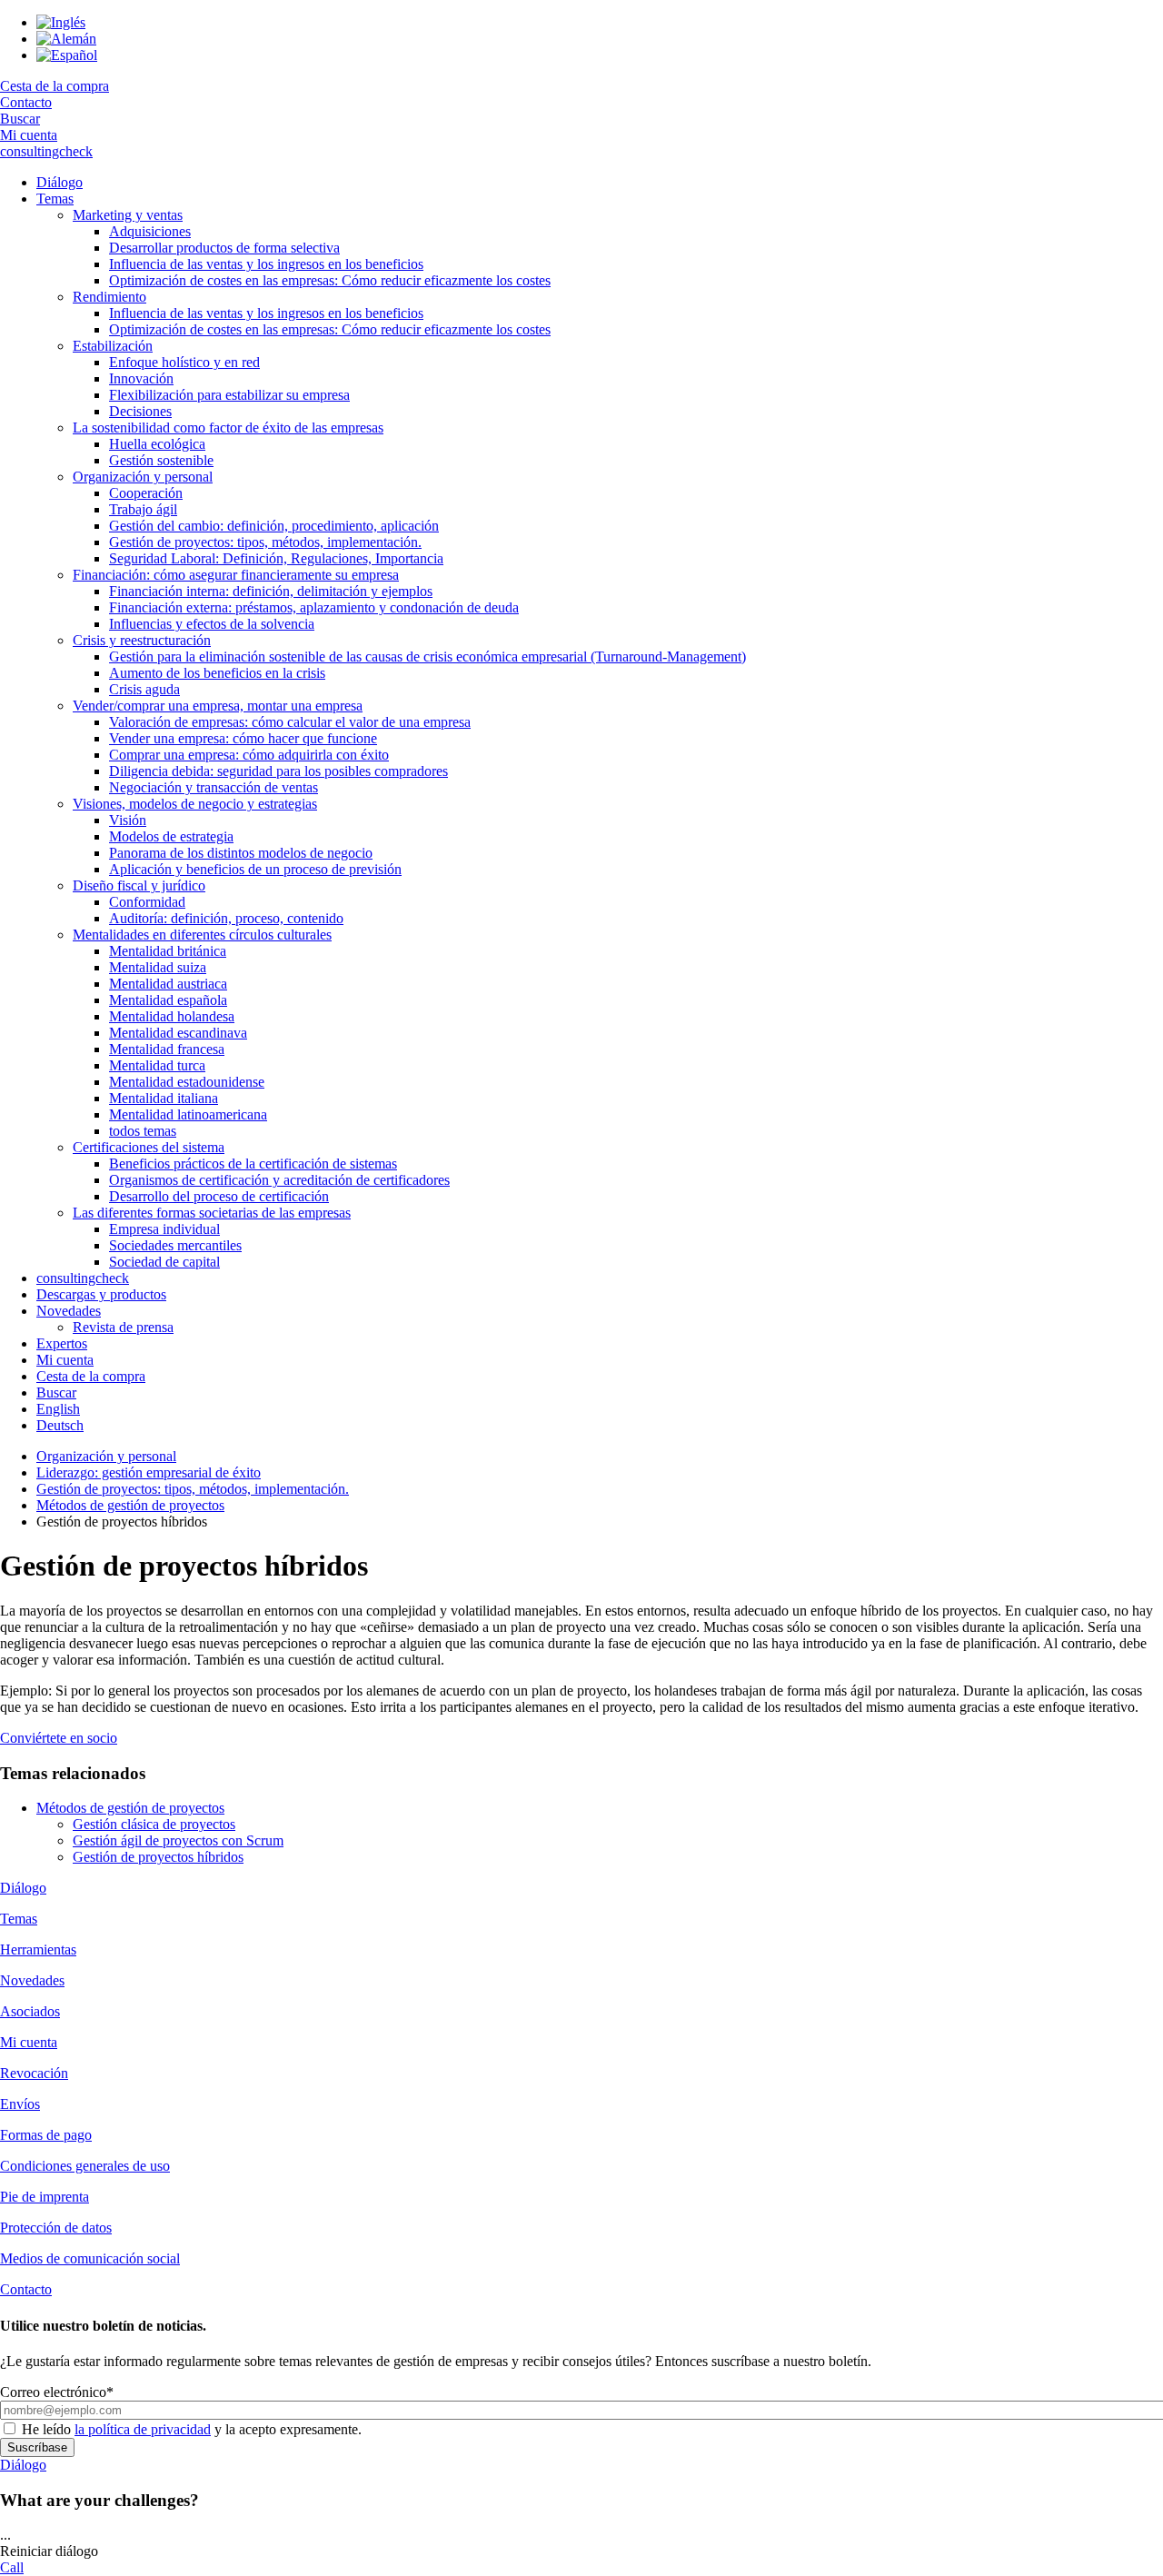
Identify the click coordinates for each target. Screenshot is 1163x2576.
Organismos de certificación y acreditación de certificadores (279, 1180)
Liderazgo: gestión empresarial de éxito (149, 1472)
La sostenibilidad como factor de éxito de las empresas (228, 428)
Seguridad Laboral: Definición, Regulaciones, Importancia (276, 558)
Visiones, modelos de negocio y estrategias (195, 804)
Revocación (34, 2073)
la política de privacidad (143, 2429)
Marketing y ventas (128, 215)
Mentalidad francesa (167, 1049)
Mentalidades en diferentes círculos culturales (202, 935)
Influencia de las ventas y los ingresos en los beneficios (266, 264)
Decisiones (140, 411)
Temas (55, 199)
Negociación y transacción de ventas (214, 787)
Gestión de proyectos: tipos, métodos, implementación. (265, 542)
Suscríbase (37, 2447)
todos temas (143, 1131)
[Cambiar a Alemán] (66, 39)
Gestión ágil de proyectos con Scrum (178, 1840)
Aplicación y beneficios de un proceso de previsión (255, 869)
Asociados (30, 2011)
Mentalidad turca (157, 1065)
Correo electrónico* (57, 2392)
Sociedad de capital (164, 1262)
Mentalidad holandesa (172, 1016)
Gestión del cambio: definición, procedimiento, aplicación (274, 526)
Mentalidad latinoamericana (188, 1114)
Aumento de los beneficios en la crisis (217, 673)
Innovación (141, 378)
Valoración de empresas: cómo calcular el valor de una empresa (290, 722)
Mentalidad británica (168, 951)
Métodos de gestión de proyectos (130, 1505)
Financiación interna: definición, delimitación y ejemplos (271, 591)
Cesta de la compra (55, 86)
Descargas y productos (101, 1294)
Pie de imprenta (45, 2197)
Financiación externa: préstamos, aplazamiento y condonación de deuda (314, 607)
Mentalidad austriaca (168, 984)
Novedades (69, 1311)
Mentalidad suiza (158, 967)
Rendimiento (109, 297)
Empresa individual (164, 1229)
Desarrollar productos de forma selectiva (224, 248)
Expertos (62, 1343)
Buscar (20, 119)
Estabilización (113, 346)
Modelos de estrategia (171, 836)
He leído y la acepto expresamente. (192, 2429)
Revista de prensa (123, 1327)
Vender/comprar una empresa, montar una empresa (218, 706)
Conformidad (147, 902)
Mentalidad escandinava (178, 1033)
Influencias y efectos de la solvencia (212, 624)
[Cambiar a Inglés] (61, 22)
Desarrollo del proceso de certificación (219, 1196)
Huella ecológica (157, 444)
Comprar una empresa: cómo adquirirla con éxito (249, 755)
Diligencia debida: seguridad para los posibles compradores (278, 771)
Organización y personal (143, 477)
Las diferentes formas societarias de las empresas (212, 1213)
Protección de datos (56, 2228)
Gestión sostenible (161, 460)
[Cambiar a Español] (67, 55)
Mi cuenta (29, 135)
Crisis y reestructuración (142, 640)
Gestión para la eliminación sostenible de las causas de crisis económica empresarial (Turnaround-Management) (427, 656)
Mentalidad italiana (164, 1098)
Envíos (20, 2104)
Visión (128, 820)
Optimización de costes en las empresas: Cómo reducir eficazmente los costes (330, 280)
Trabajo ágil (143, 509)
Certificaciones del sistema (149, 1147)
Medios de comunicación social (90, 2258)
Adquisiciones (150, 231)
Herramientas (38, 1949)
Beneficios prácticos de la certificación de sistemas (253, 1164)
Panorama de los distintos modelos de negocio (241, 853)
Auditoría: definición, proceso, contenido (226, 918)
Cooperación (146, 493)
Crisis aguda (144, 689)
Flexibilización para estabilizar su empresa (229, 395)
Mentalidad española (168, 1000)
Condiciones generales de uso (85, 2166)
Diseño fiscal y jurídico (139, 885)
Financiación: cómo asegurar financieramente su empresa (236, 575)
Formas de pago (46, 2135)
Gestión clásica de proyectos (154, 1824)
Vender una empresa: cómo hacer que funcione (243, 738)
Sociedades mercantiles (175, 1245)
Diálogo (60, 182)
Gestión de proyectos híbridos (158, 1857)
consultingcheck (46, 151)
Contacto (26, 102)
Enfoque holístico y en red (184, 362)
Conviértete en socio (59, 1738)
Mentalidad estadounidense (187, 1082)
